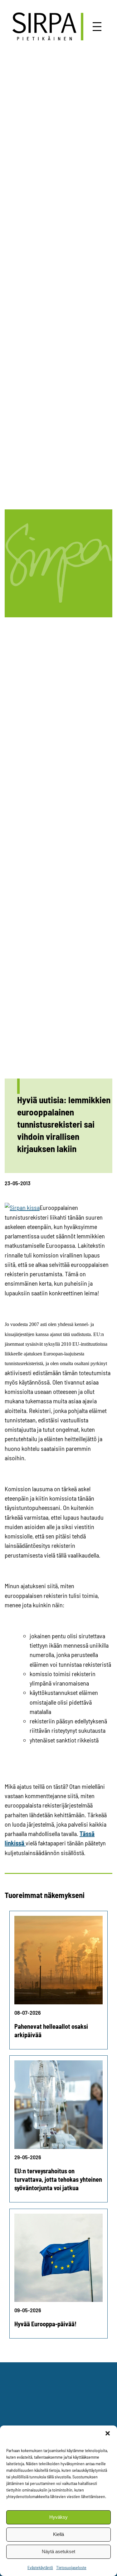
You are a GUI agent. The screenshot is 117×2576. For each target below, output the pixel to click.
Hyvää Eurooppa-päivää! (45, 2324)
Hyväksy (58, 2517)
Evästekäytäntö (40, 2567)
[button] (108, 2433)
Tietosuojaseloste (71, 2567)
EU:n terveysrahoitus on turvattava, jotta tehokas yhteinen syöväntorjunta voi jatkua (58, 2179)
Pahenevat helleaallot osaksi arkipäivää (51, 2030)
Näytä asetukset (58, 2551)
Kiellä (58, 2534)
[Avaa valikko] (97, 27)
